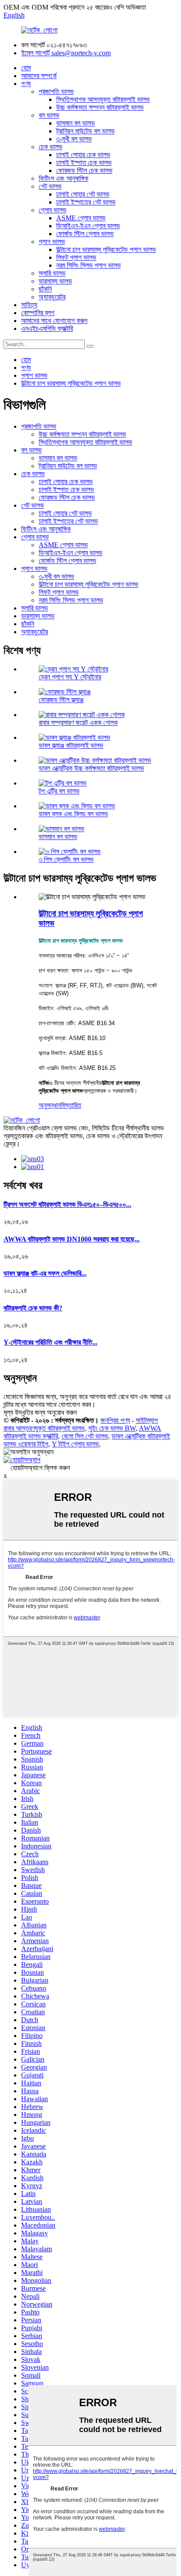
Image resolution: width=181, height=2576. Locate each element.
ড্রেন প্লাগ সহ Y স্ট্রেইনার (70, 677)
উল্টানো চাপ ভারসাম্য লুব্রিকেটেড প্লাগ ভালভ (106, 249)
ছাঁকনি (45, 289)
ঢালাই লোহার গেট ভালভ (83, 194)
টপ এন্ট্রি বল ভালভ (59, 791)
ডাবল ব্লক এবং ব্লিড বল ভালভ (73, 814)
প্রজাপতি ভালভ (56, 91)
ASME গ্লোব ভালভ (81, 218)
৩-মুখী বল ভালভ (74, 139)
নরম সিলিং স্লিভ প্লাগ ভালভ (89, 265)
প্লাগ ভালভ (52, 242)
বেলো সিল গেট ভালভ (85, 1436)
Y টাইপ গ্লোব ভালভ (75, 1444)
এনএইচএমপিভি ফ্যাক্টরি (47, 328)
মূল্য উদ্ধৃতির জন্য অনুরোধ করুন (40, 1412)
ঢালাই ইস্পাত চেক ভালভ (84, 163)
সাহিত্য (29, 305)
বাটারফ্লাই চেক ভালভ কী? (33, 1308)
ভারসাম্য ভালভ (55, 281)
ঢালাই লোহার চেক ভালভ (83, 155)
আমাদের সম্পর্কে (39, 76)
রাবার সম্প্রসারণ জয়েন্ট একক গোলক (78, 723)
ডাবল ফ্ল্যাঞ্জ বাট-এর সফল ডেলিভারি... (45, 1273)
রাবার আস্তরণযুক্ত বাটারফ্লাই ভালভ (44, 1428)
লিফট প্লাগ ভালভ (76, 257)
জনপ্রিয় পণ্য (115, 1420)
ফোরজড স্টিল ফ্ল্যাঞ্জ (61, 700)
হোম (26, 68)
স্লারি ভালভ (52, 273)
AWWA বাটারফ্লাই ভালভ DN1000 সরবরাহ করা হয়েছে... (72, 1239)
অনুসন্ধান (50, 1105)
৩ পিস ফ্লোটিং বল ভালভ (66, 859)
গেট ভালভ (50, 186)
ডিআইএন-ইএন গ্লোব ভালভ (88, 226)
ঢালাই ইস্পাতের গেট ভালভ (86, 202)
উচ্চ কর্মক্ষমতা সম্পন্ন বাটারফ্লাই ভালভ (100, 107)
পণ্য (26, 84)
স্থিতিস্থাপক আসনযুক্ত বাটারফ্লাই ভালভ (103, 99)
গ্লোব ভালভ (52, 210)
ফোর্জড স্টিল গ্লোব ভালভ (85, 234)
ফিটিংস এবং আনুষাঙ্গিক (63, 178)
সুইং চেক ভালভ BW (112, 1428)
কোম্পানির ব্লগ (38, 313)
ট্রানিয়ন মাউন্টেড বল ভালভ (85, 131)
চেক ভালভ (51, 147)
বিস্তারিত (71, 1105)
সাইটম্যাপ (147, 1420)
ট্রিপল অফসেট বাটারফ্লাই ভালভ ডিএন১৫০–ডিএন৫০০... (67, 1204)
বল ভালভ (49, 115)
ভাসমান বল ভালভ (76, 123)
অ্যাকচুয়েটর (52, 297)
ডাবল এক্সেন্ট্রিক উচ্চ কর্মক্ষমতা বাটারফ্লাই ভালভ (91, 768)
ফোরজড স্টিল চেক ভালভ (84, 170)
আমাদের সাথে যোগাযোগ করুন (54, 321)
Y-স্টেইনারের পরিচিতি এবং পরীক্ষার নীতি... (51, 1342)
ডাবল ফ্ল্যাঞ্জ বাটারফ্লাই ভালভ (71, 745)
